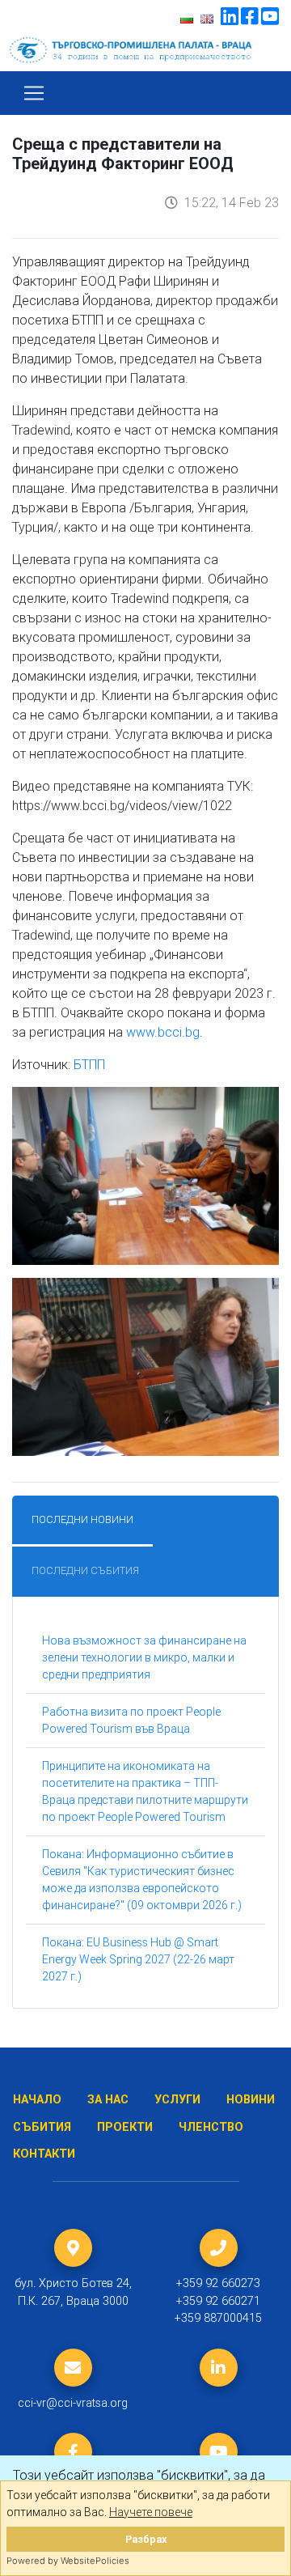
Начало (37, 2100)
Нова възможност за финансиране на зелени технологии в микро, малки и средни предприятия (144, 1657)
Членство (211, 2127)
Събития (42, 2127)
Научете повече (151, 2512)
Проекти (125, 2127)
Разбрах (146, 2539)
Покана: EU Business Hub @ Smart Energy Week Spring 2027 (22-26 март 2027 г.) (138, 1959)
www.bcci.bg (163, 1032)
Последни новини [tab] (82, 1519)
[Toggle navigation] (34, 93)
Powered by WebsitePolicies (68, 2561)
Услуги (177, 2100)
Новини (251, 2100)
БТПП (89, 1064)
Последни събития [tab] (85, 1570)
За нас (108, 2100)
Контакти (44, 2154)
